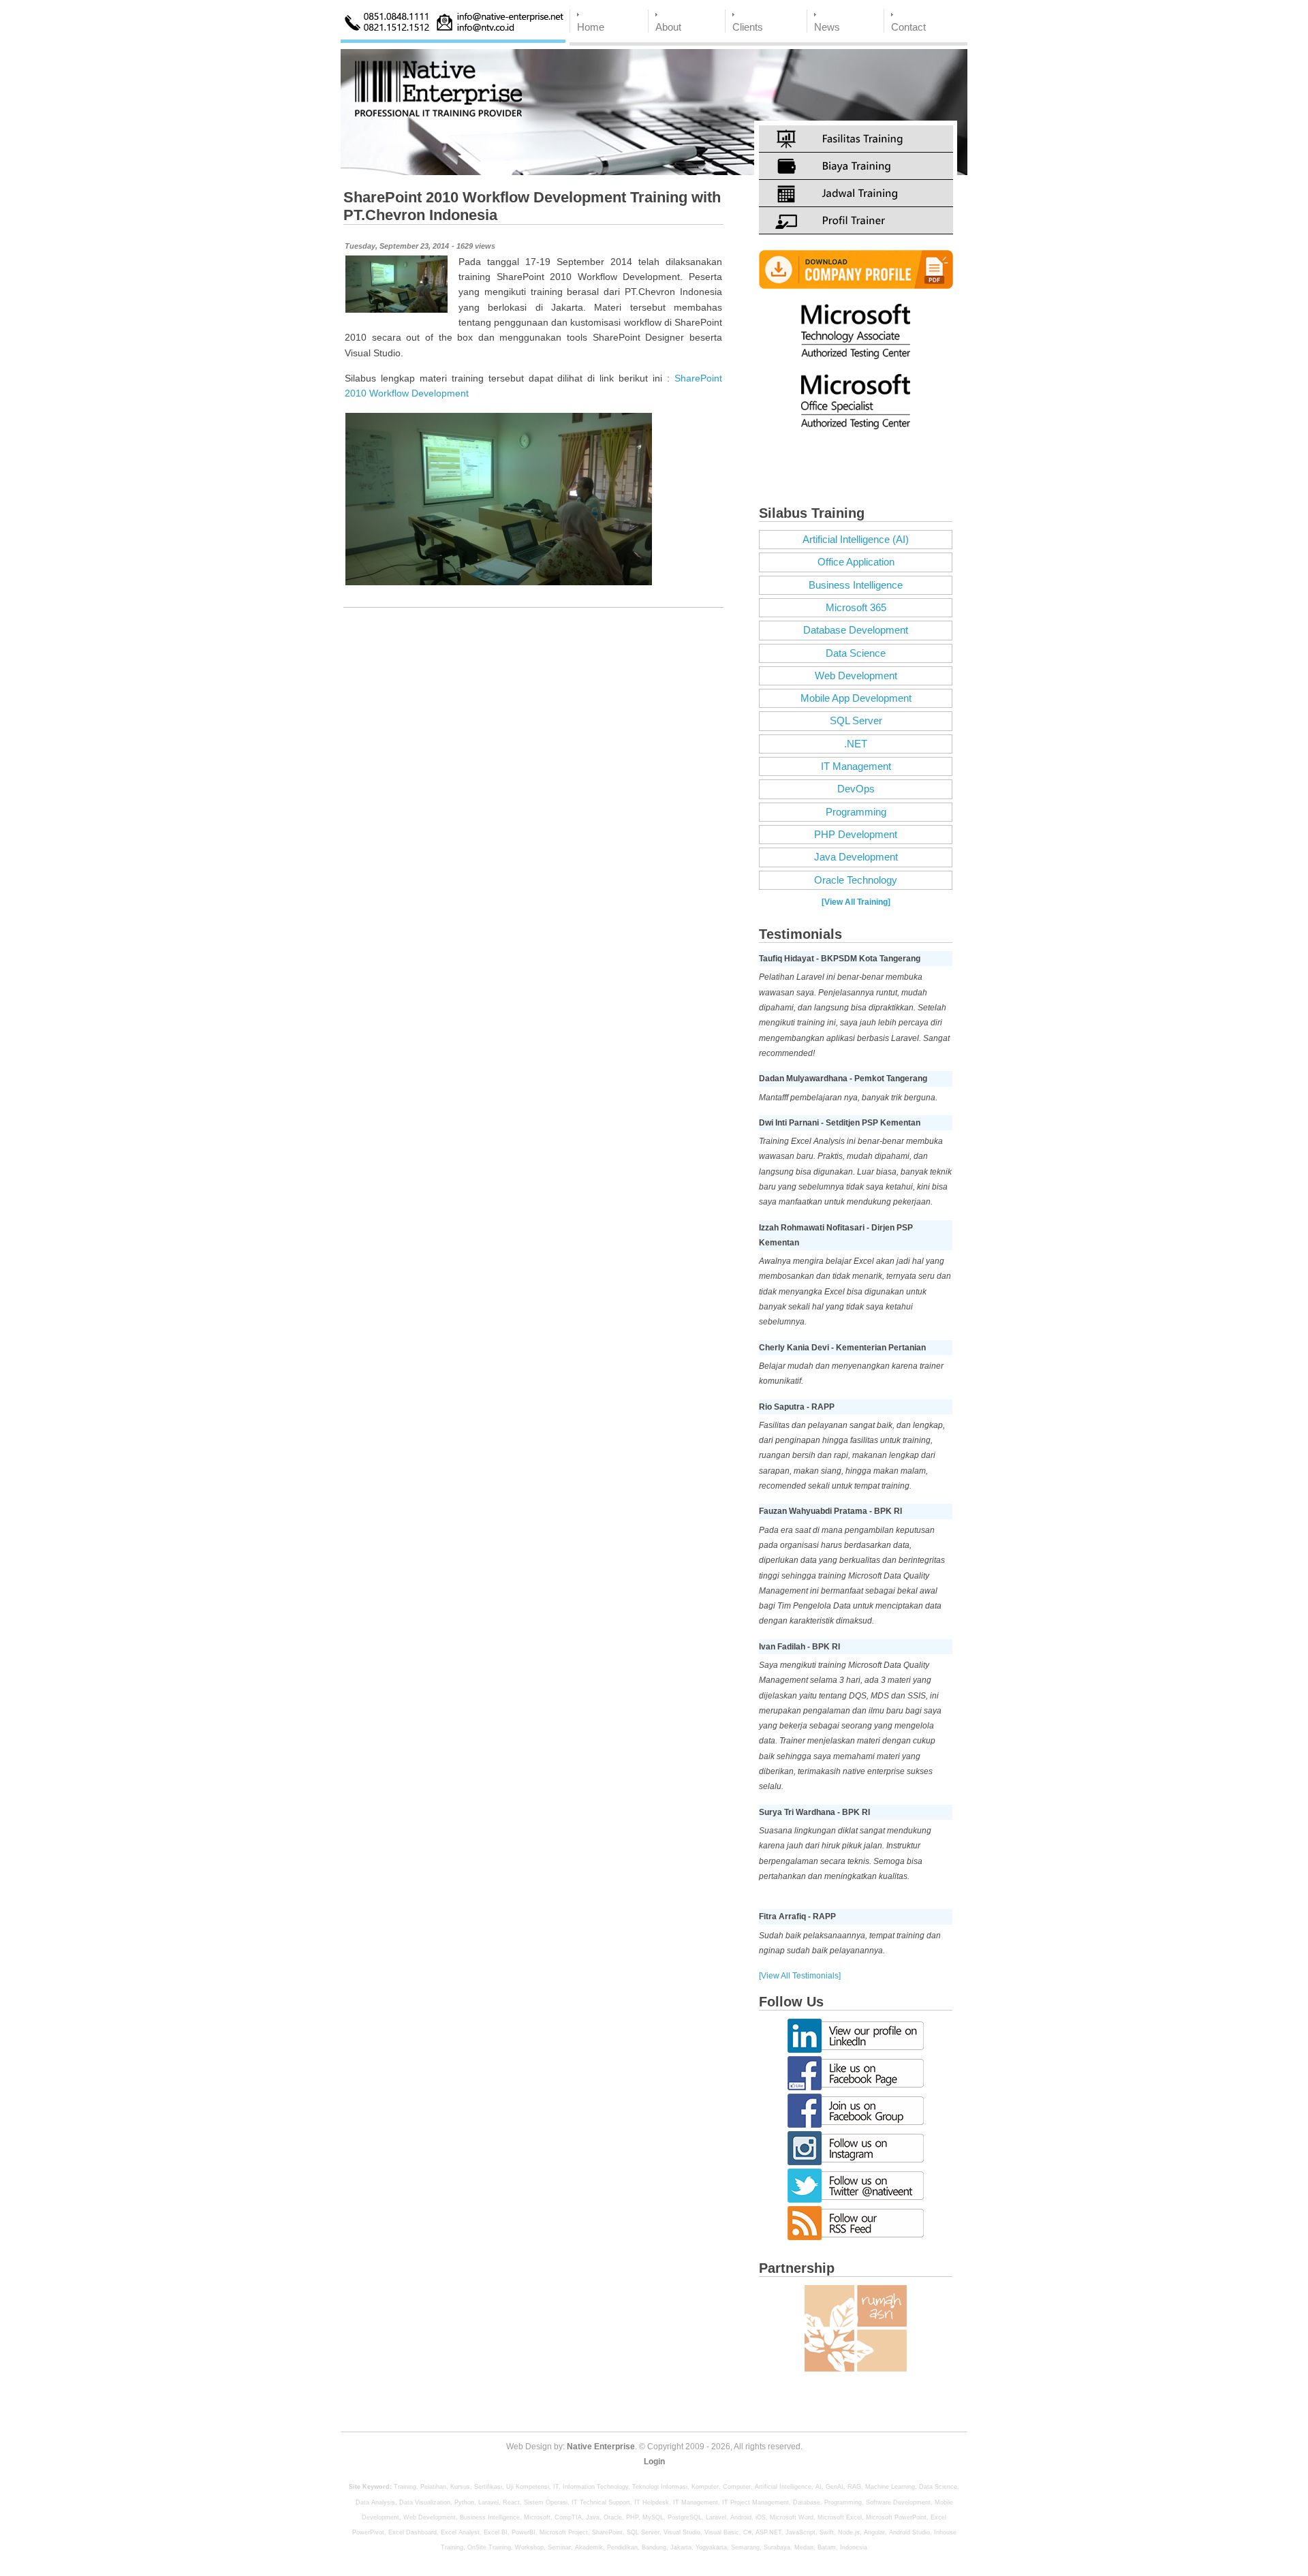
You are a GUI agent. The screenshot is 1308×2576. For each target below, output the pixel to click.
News (827, 27)
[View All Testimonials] (800, 1976)
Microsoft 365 (856, 608)
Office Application (856, 562)
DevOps (856, 789)
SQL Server (856, 721)
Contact (908, 27)
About (668, 27)
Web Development (856, 676)
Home (591, 27)
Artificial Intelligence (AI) (856, 540)
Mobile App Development (856, 698)
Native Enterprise (601, 2447)
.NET (856, 744)
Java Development (856, 857)
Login (654, 2462)
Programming (856, 812)
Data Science (856, 653)
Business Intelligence (856, 585)
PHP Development (856, 835)
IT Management (856, 766)
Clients (748, 27)
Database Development (856, 630)
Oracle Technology (856, 880)
